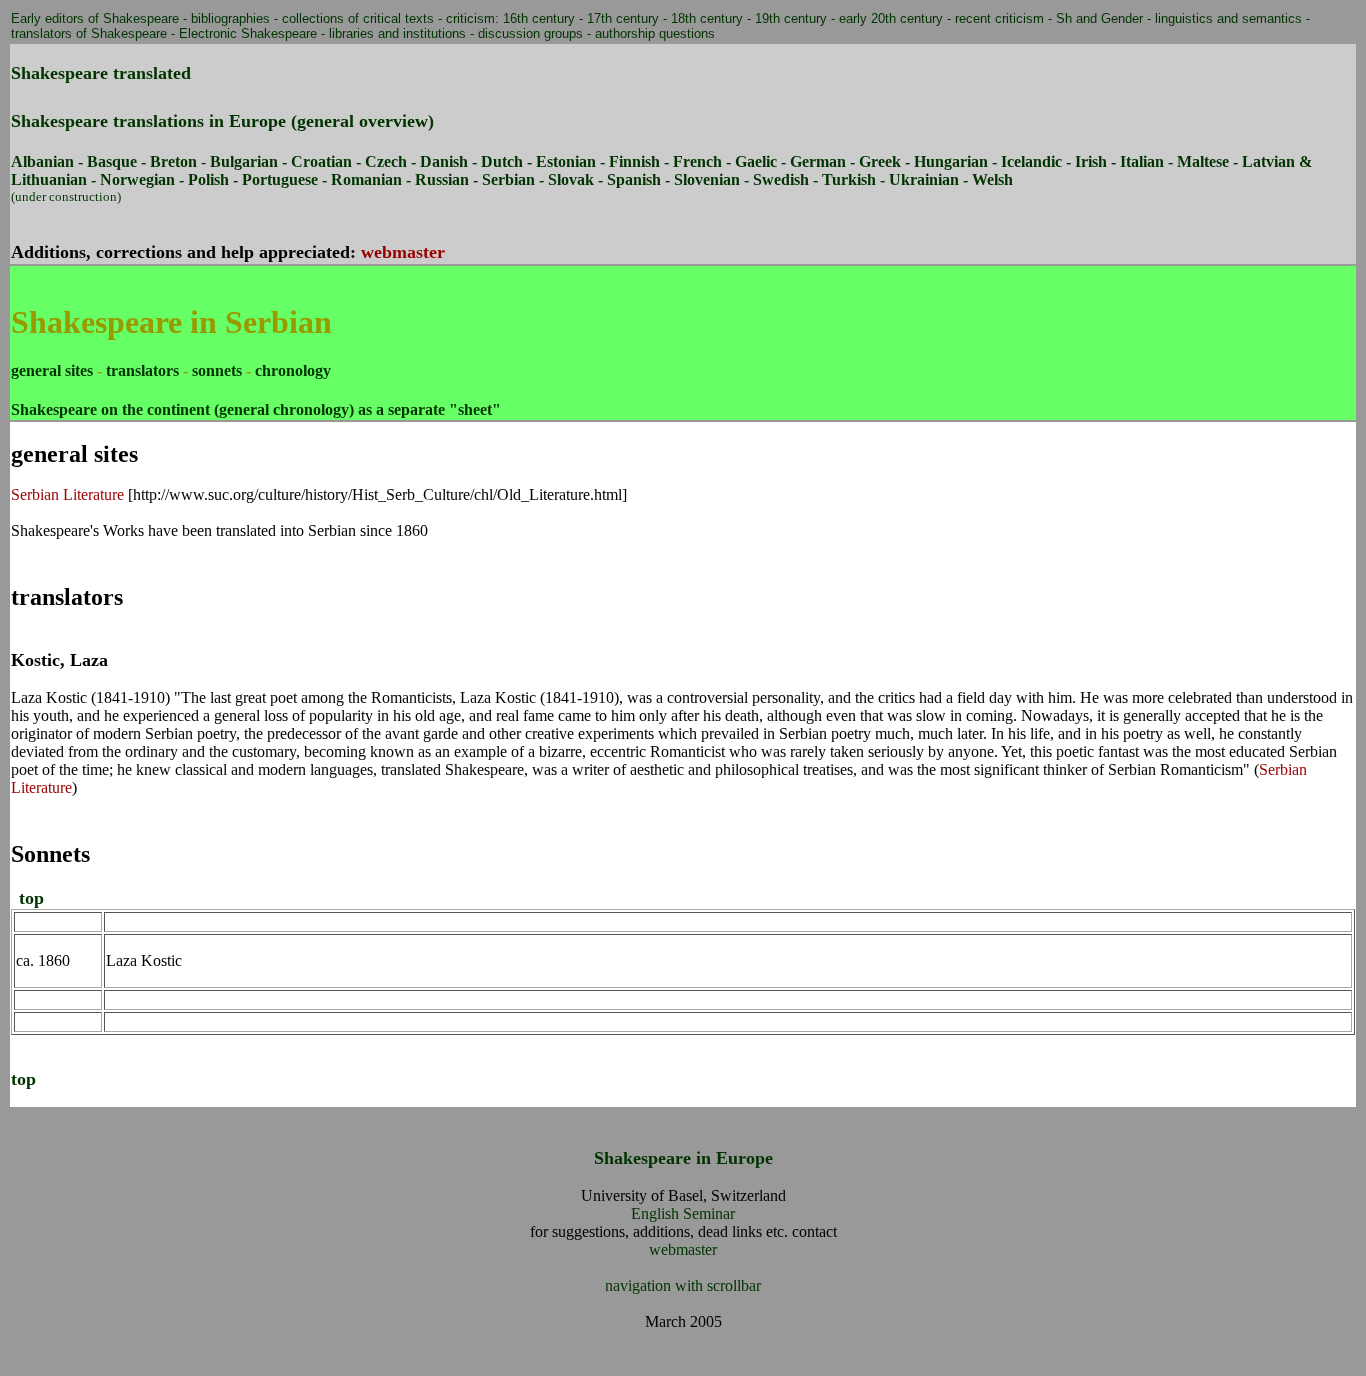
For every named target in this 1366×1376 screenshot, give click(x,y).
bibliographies (230, 18)
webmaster (403, 252)
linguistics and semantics (1228, 18)
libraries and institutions (397, 33)
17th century (623, 18)
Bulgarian (244, 161)
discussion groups (530, 33)
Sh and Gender (1099, 18)
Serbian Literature (67, 494)
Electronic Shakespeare (248, 33)
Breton (173, 161)
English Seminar (683, 1213)
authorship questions (655, 33)
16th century (539, 18)
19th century (791, 18)
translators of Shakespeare (89, 33)
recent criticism (999, 18)
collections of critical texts (358, 18)
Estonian (566, 161)
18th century (707, 18)
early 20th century (891, 18)
